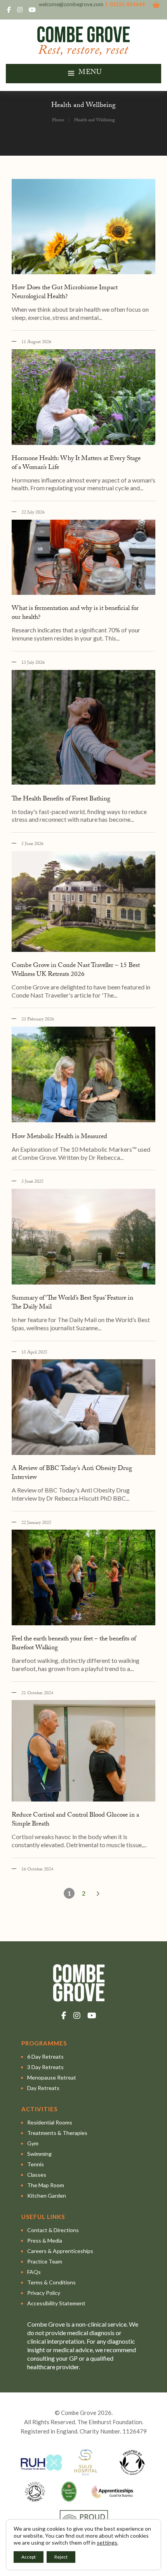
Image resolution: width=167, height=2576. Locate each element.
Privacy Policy (44, 2293)
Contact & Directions (53, 2230)
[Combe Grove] (84, 52)
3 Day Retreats (45, 2067)
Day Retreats (43, 2088)
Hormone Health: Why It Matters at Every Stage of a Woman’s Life (76, 464)
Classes (37, 2175)
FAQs (34, 2272)
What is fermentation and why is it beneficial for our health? (75, 613)
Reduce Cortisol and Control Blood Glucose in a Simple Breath (75, 1820)
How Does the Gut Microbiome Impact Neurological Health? (65, 293)
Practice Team (45, 2261)
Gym (33, 2143)
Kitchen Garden (47, 2196)
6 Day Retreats (45, 2057)
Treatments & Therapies (57, 2133)
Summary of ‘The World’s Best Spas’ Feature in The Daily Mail (72, 1303)
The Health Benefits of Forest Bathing (61, 799)
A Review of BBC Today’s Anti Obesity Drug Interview (72, 1473)
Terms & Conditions (51, 2282)
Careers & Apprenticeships (60, 2251)
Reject (61, 2557)
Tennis (36, 2164)
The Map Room (46, 2185)
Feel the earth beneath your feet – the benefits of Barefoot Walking (74, 1644)
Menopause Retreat (52, 2077)
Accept (29, 2557)
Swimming (39, 2154)
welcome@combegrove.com (71, 4)
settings (107, 2543)
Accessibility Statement (56, 2303)
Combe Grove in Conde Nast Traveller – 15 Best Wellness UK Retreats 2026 (76, 970)
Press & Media (45, 2240)
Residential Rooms (50, 2122)
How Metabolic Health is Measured (59, 1137)
